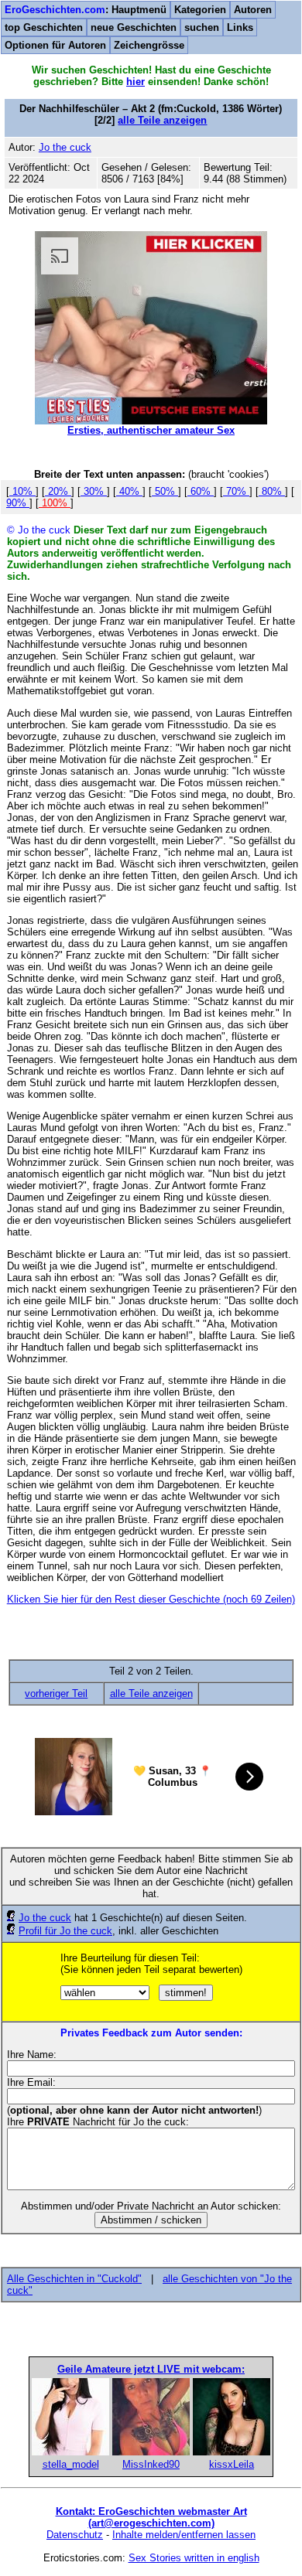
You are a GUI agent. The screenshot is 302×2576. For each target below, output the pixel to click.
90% (18, 503)
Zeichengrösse (149, 45)
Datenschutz (75, 2535)
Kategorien (200, 10)
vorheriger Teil (56, 1693)
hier (136, 82)
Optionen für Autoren (55, 45)
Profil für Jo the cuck (65, 1931)
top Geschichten (44, 27)
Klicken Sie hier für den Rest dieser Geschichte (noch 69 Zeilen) (151, 1599)
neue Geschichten (134, 27)
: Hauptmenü (86, 10)
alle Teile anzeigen (162, 120)
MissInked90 (151, 2464)
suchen (202, 27)
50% (165, 491)
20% (58, 491)
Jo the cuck (45, 1918)
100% (55, 503)
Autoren (253, 10)
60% (201, 491)
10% (22, 491)
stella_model (71, 2464)
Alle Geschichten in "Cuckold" (74, 2279)
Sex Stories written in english (194, 2558)
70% (236, 491)
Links (240, 27)
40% (129, 491)
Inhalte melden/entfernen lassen (184, 2535)
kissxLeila (232, 2464)
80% (272, 491)
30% (94, 491)
